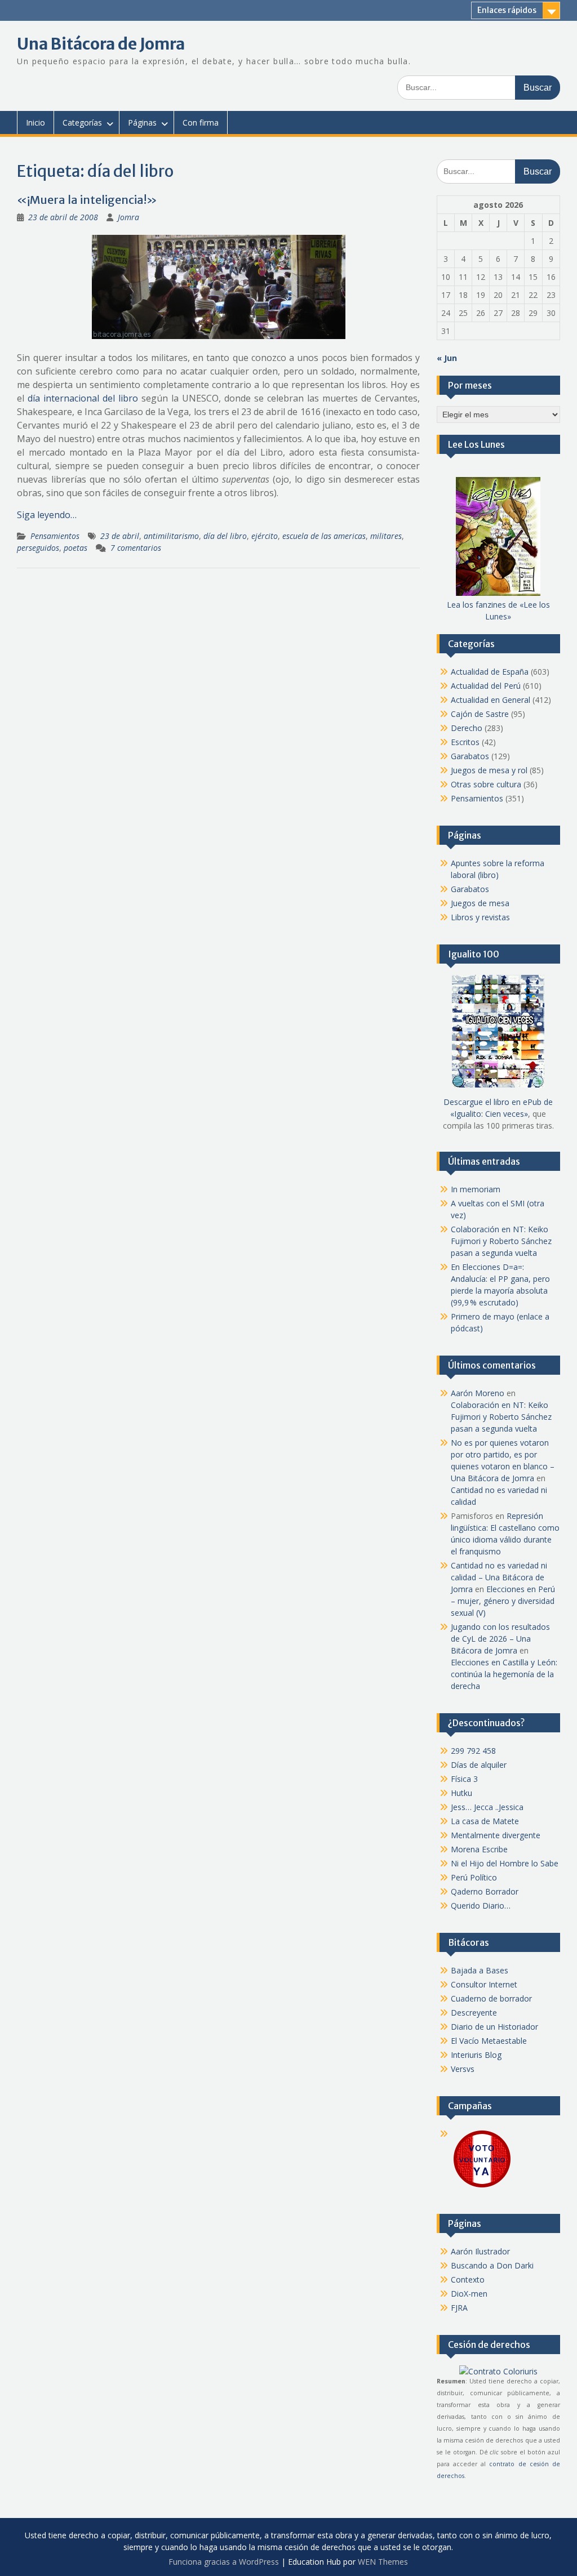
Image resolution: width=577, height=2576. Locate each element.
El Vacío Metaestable (489, 2041)
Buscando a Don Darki (492, 2265)
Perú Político (474, 1877)
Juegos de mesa (480, 903)
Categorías (82, 122)
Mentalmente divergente (496, 1835)
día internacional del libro (83, 398)
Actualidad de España (490, 672)
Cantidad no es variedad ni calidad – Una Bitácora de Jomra (499, 1577)
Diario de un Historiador (494, 2027)
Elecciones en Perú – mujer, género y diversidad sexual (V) (503, 1601)
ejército (265, 536)
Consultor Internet (484, 1984)
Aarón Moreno (478, 1393)
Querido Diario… (481, 1906)
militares (386, 536)
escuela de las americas (324, 536)
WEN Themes (383, 2562)
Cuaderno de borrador (491, 1998)
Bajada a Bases (480, 1970)
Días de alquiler (479, 1765)
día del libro (225, 536)
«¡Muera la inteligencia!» (87, 200)
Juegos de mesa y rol (489, 770)
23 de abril (120, 536)
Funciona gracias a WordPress (224, 2562)
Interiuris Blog (476, 2055)
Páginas (142, 122)
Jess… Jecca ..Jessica (487, 1807)
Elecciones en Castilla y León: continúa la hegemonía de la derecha (504, 1674)
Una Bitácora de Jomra (101, 44)
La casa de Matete (485, 1821)
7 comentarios (136, 548)
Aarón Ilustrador (480, 2251)
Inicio (35, 122)
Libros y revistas (480, 917)
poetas (76, 548)
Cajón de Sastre (480, 714)
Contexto (468, 2279)
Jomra (128, 217)
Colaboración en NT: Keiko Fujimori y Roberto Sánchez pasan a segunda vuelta (501, 1241)
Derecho (467, 728)
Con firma (201, 122)
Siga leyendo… (47, 515)
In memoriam (476, 1189)
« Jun (447, 358)
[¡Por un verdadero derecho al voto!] (482, 2187)
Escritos (465, 742)
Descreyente (474, 2013)
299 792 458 (473, 1751)
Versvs (463, 2069)
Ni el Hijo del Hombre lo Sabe (505, 1863)
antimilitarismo (171, 536)
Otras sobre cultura (486, 784)
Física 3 (464, 1779)
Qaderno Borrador (485, 1891)
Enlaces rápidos (507, 10)
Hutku (461, 1793)
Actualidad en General (491, 700)
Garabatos (470, 756)
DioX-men (469, 2294)
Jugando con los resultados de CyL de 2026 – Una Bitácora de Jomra (500, 1639)
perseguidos (38, 548)
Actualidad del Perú (486, 686)
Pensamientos (55, 536)
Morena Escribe (479, 1849)
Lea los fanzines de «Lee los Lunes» (498, 610)
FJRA (459, 2308)
